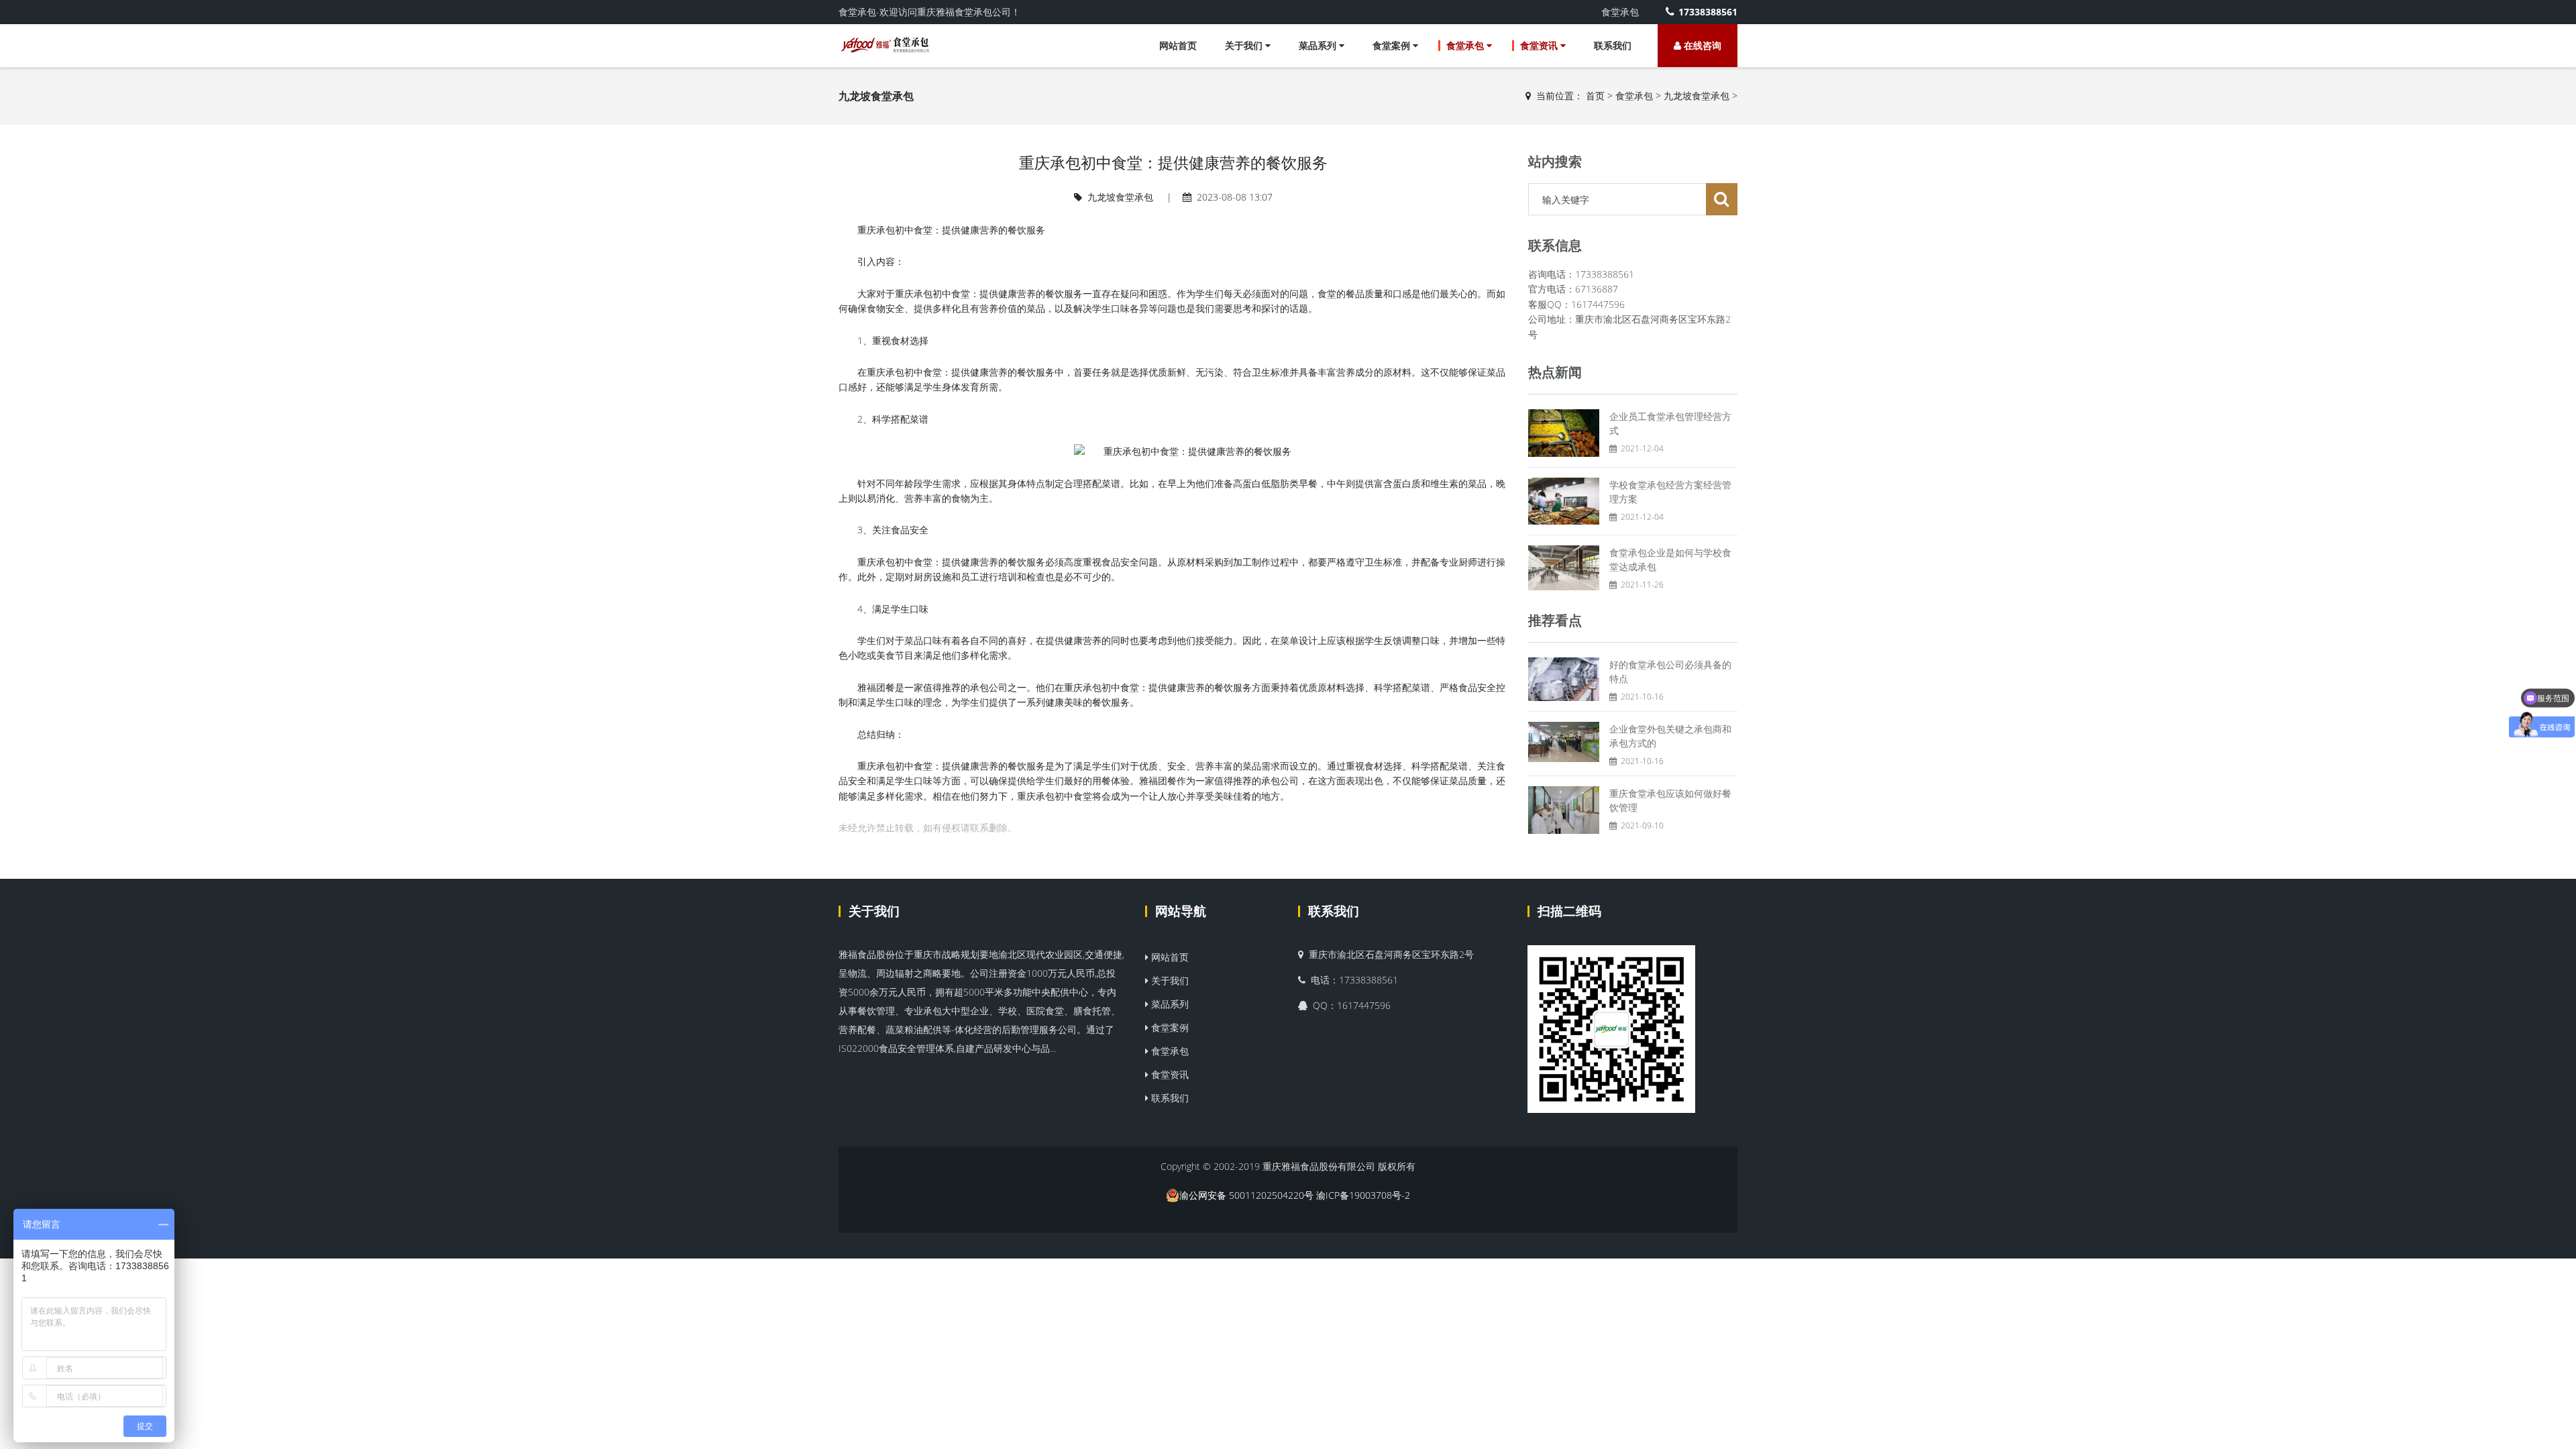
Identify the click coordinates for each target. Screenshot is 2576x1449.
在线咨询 (1701, 45)
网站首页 (1178, 45)
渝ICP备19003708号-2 (1363, 1195)
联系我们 (1613, 45)
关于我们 (1245, 45)
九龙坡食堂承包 (1697, 96)
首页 (1595, 96)
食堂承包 (1466, 45)
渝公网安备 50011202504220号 (1246, 1195)
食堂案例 (1393, 45)
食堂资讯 (1540, 45)
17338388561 (1708, 12)
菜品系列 (1319, 45)
